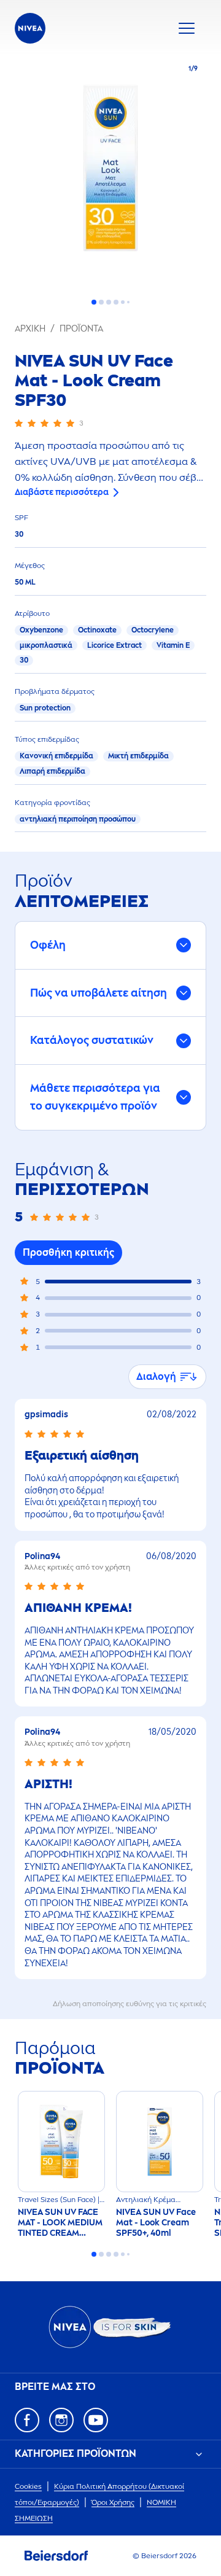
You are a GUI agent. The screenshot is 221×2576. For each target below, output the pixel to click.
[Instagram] (61, 2420)
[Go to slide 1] (94, 302)
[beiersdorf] (56, 2556)
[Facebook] (27, 2420)
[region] (110, 172)
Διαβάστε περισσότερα (62, 492)
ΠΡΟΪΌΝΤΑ (81, 329)
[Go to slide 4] (116, 302)
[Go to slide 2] (101, 302)
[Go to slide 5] (123, 302)
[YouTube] (96, 2420)
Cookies (28, 2486)
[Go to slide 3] (109, 302)
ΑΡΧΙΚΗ (30, 329)
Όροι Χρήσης (113, 2502)
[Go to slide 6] (128, 302)
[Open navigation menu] (187, 28)
